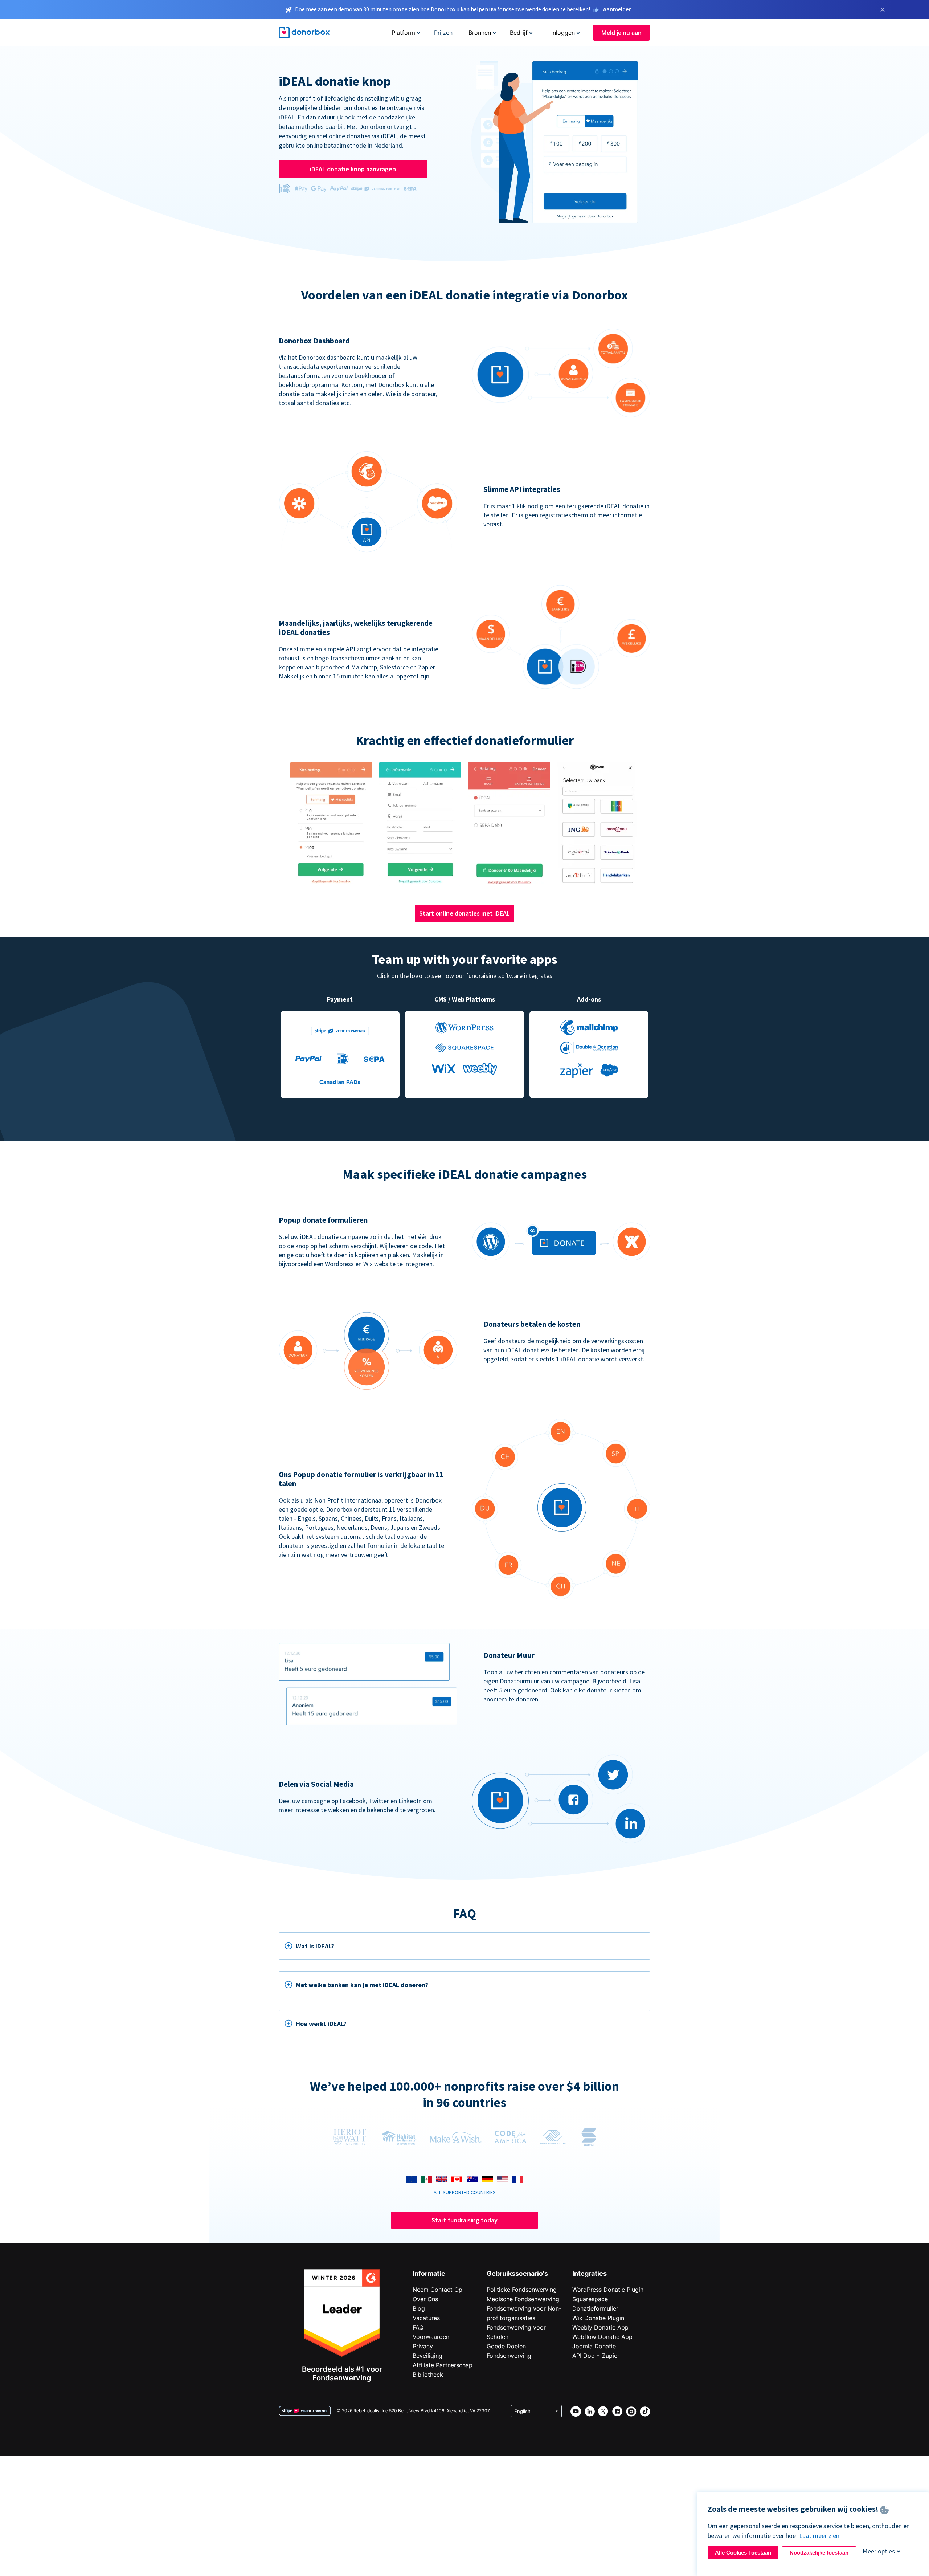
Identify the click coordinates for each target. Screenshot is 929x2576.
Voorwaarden (431, 2337)
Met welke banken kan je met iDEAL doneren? (362, 1985)
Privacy (423, 2346)
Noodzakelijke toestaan (819, 2553)
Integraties (590, 2273)
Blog (419, 2308)
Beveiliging (427, 2356)
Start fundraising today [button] (464, 2220)
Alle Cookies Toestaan (743, 2553)
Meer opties (879, 2551)
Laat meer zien (819, 2536)
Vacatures (426, 2318)
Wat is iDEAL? (315, 1946)
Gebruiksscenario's (517, 2273)
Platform (403, 33)
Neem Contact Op (437, 2290)
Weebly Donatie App (600, 2327)
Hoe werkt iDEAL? (321, 2024)
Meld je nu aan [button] (621, 33)
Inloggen (563, 33)
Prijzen (443, 33)
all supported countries (465, 2192)
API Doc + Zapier (596, 2356)
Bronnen (480, 33)
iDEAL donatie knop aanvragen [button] (353, 169)
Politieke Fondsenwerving (522, 2290)
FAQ (418, 2327)
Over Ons (425, 2299)
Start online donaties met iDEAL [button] (464, 913)
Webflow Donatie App (602, 2337)
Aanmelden (617, 9)
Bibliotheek (428, 2375)
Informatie (429, 2273)
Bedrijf (519, 33)
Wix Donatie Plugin (598, 2318)
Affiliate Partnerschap (443, 2365)
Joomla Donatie (594, 2346)
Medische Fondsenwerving (523, 2299)
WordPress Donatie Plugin (608, 2290)
